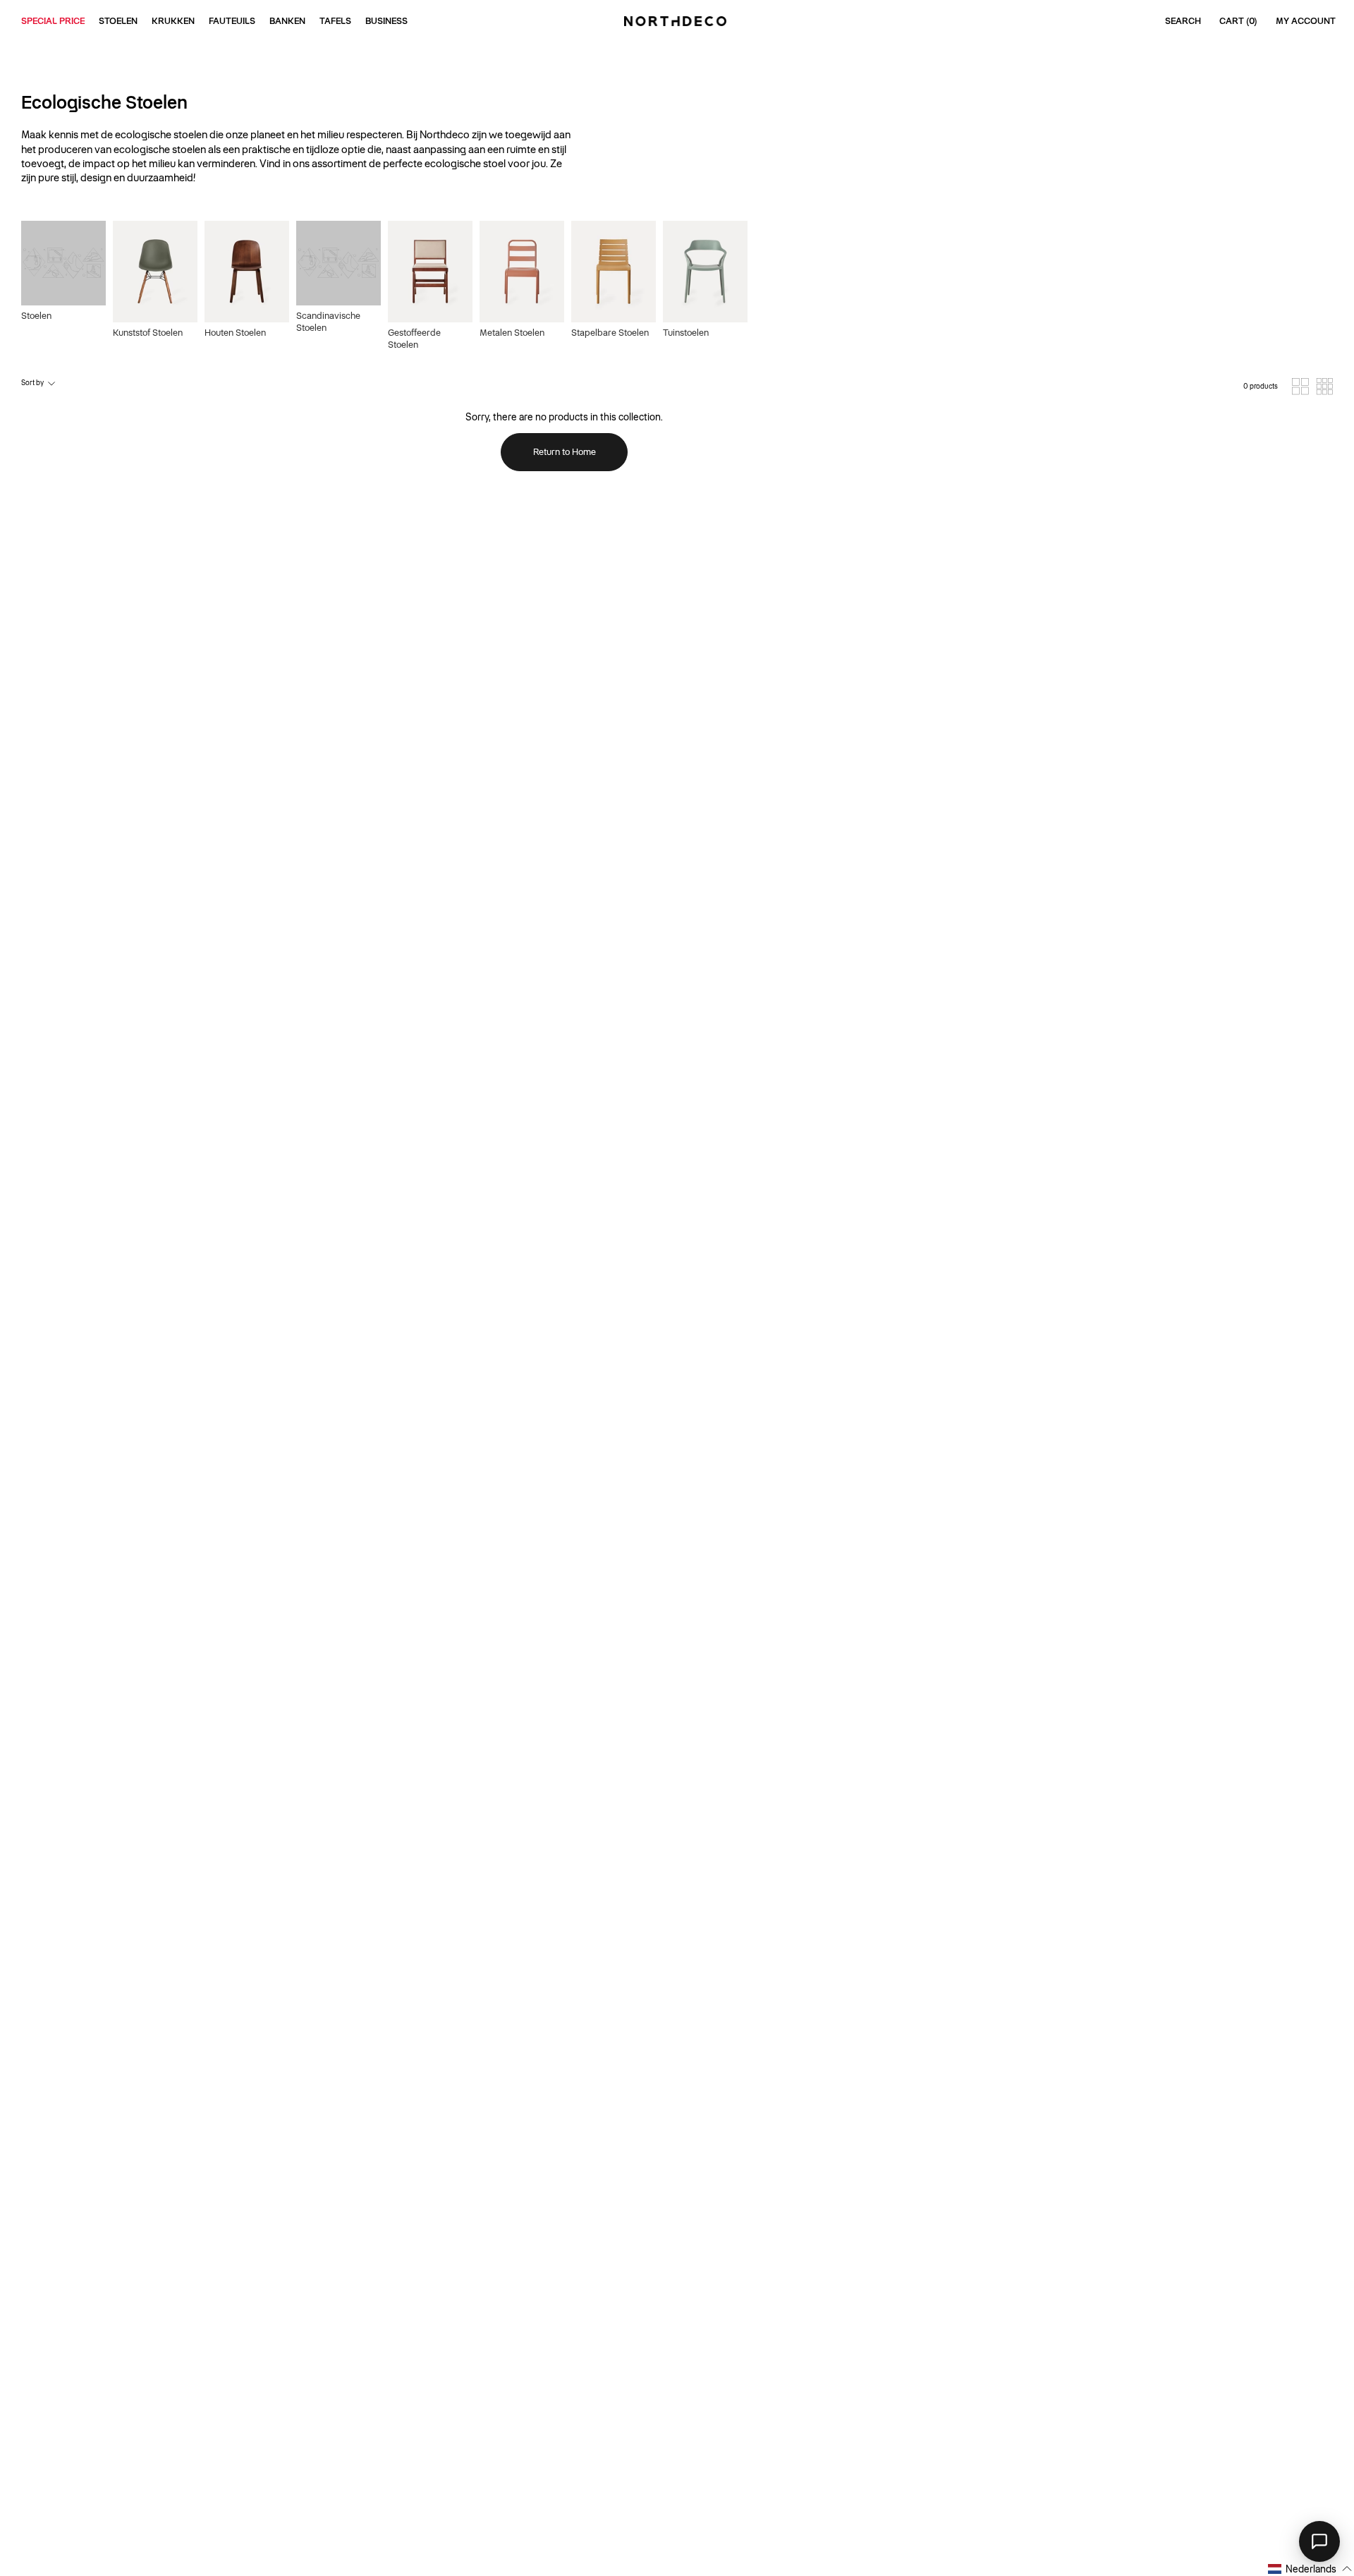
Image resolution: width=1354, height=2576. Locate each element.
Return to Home (565, 452)
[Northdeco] (677, 21)
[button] (1310, 2569)
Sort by (32, 383)
